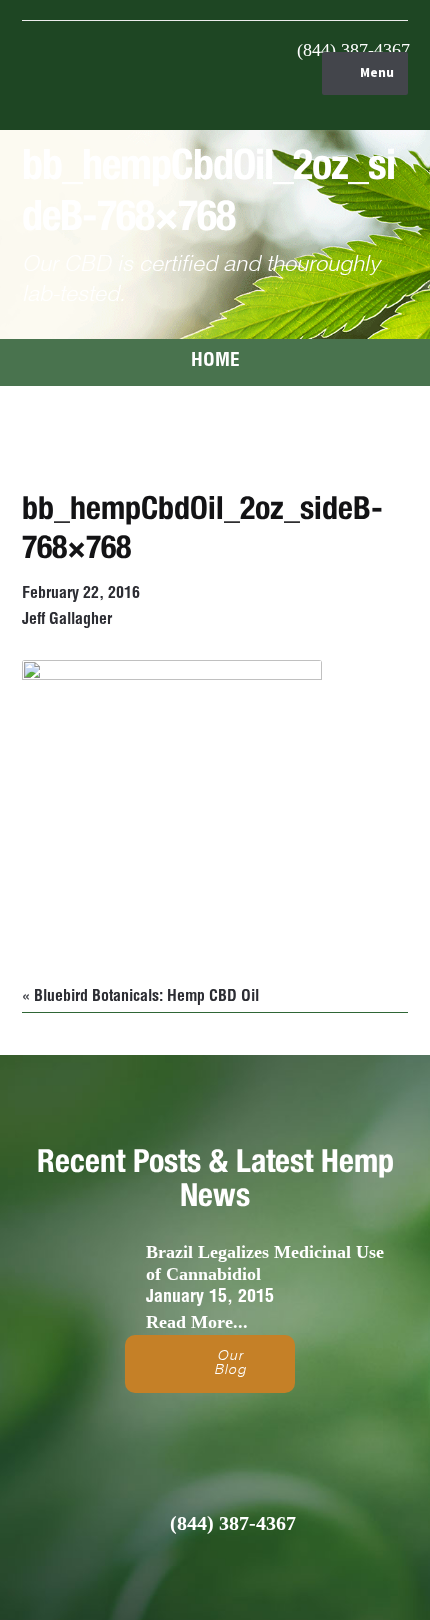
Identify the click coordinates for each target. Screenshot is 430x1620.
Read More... (197, 1322)
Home (215, 361)
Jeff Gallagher (67, 621)
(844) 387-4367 (353, 50)
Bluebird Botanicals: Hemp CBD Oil (146, 998)
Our (230, 1363)
